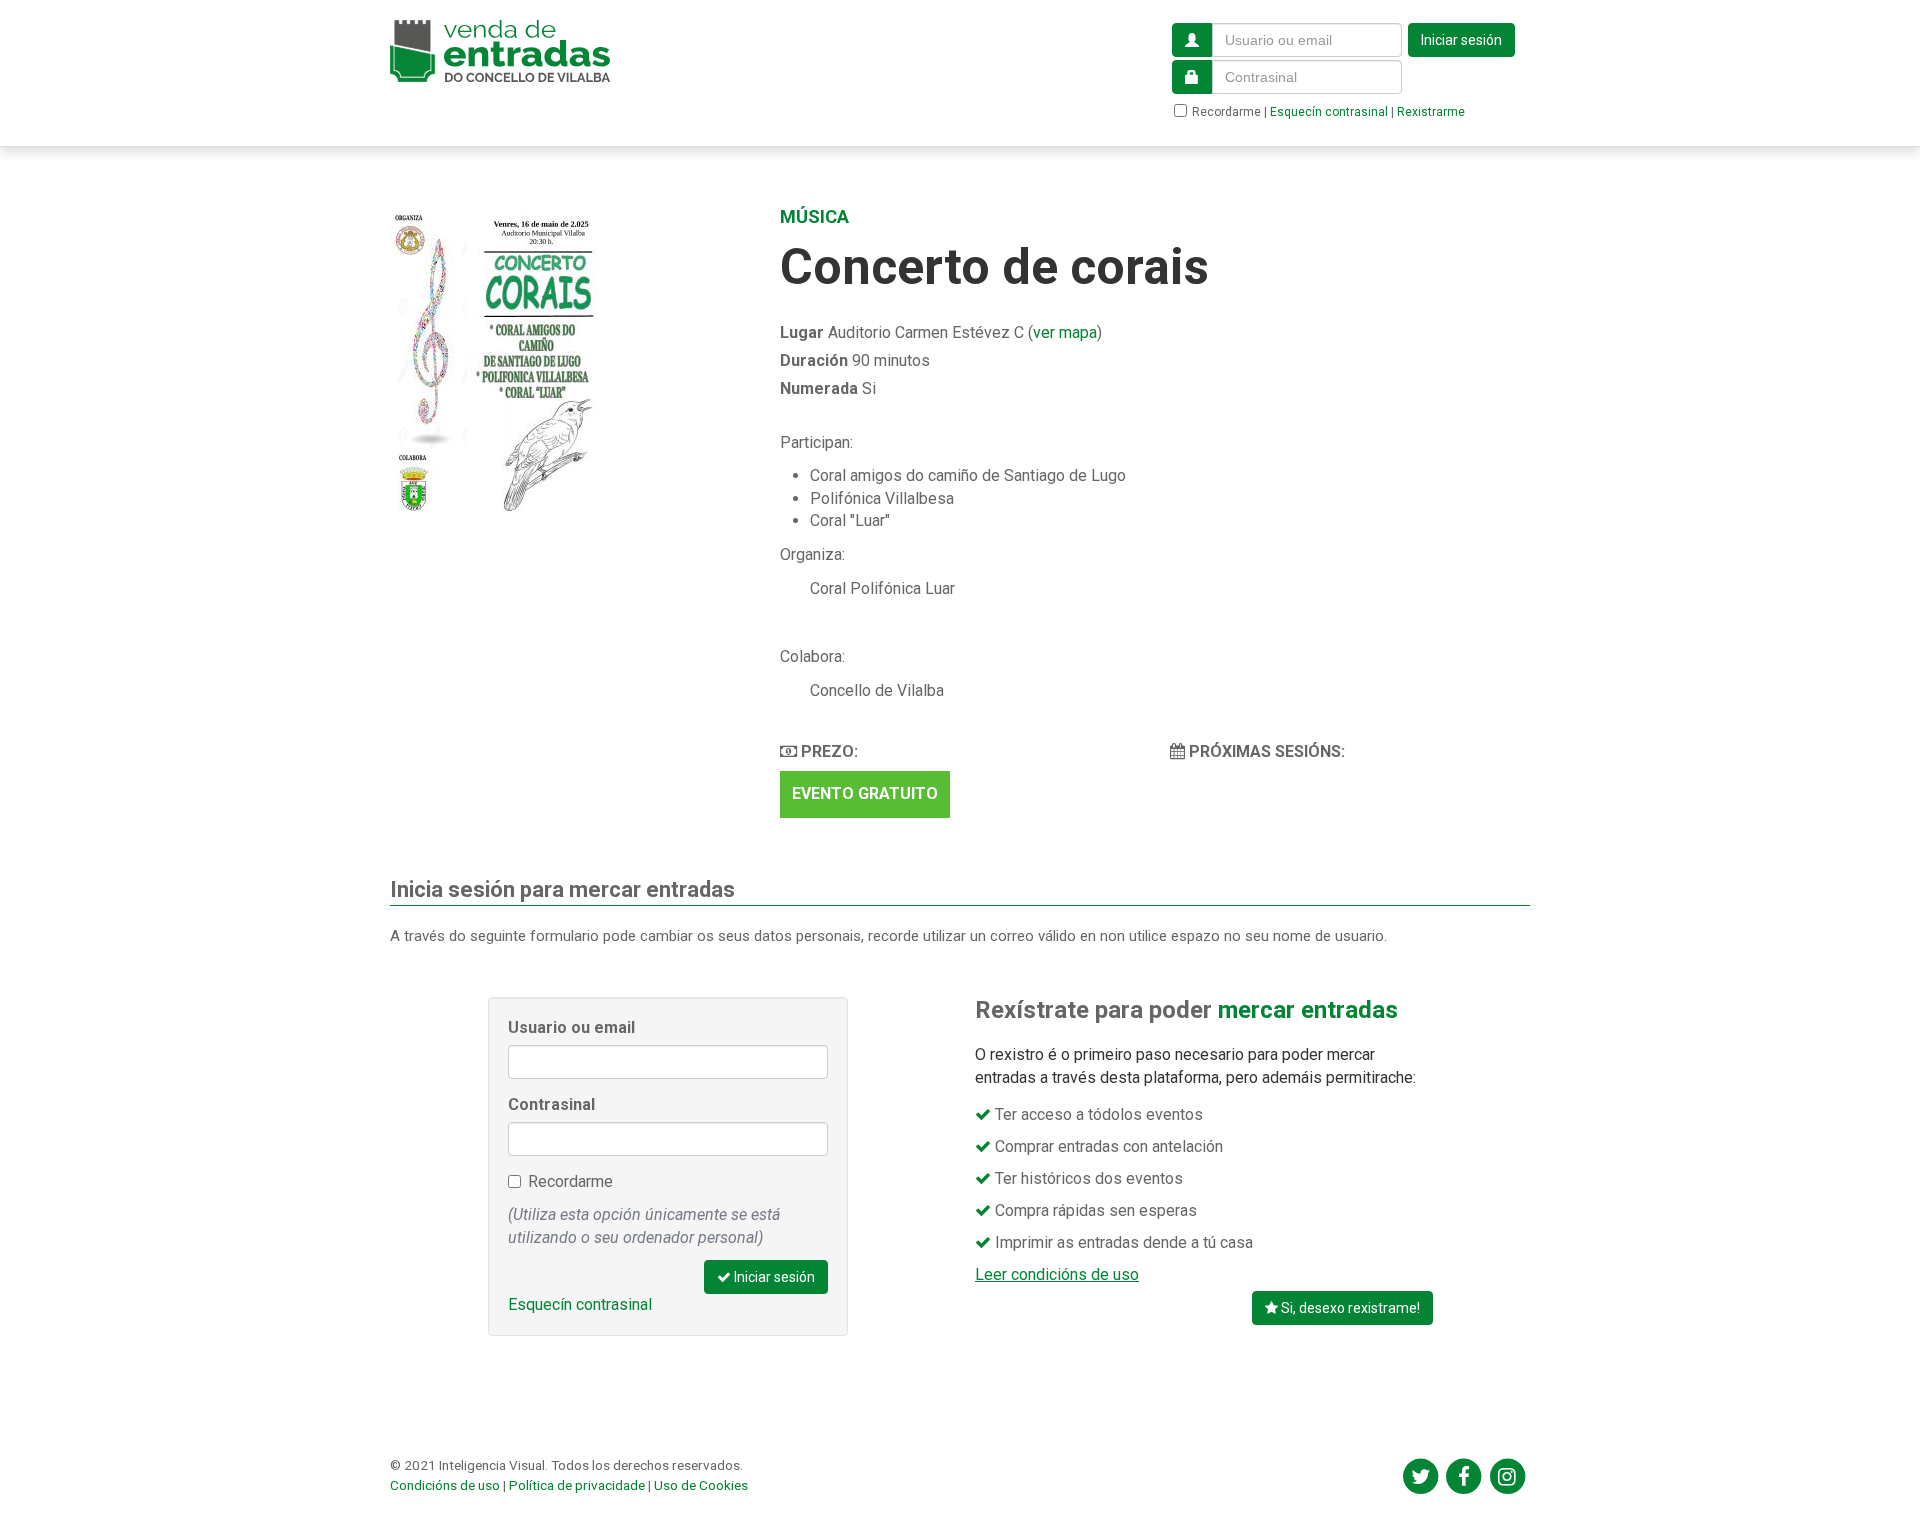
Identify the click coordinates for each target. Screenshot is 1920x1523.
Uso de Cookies (701, 1485)
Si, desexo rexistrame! (1349, 1308)
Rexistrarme (1431, 112)
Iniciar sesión (1461, 40)
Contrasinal (551, 1104)
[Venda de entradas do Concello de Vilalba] (500, 51)
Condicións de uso (445, 1485)
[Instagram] (1507, 1476)
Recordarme (1226, 112)
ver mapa (1065, 332)
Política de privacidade (577, 1485)
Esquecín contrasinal (1329, 112)
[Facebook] (1463, 1476)
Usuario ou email (571, 1027)
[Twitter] (1420, 1476)
